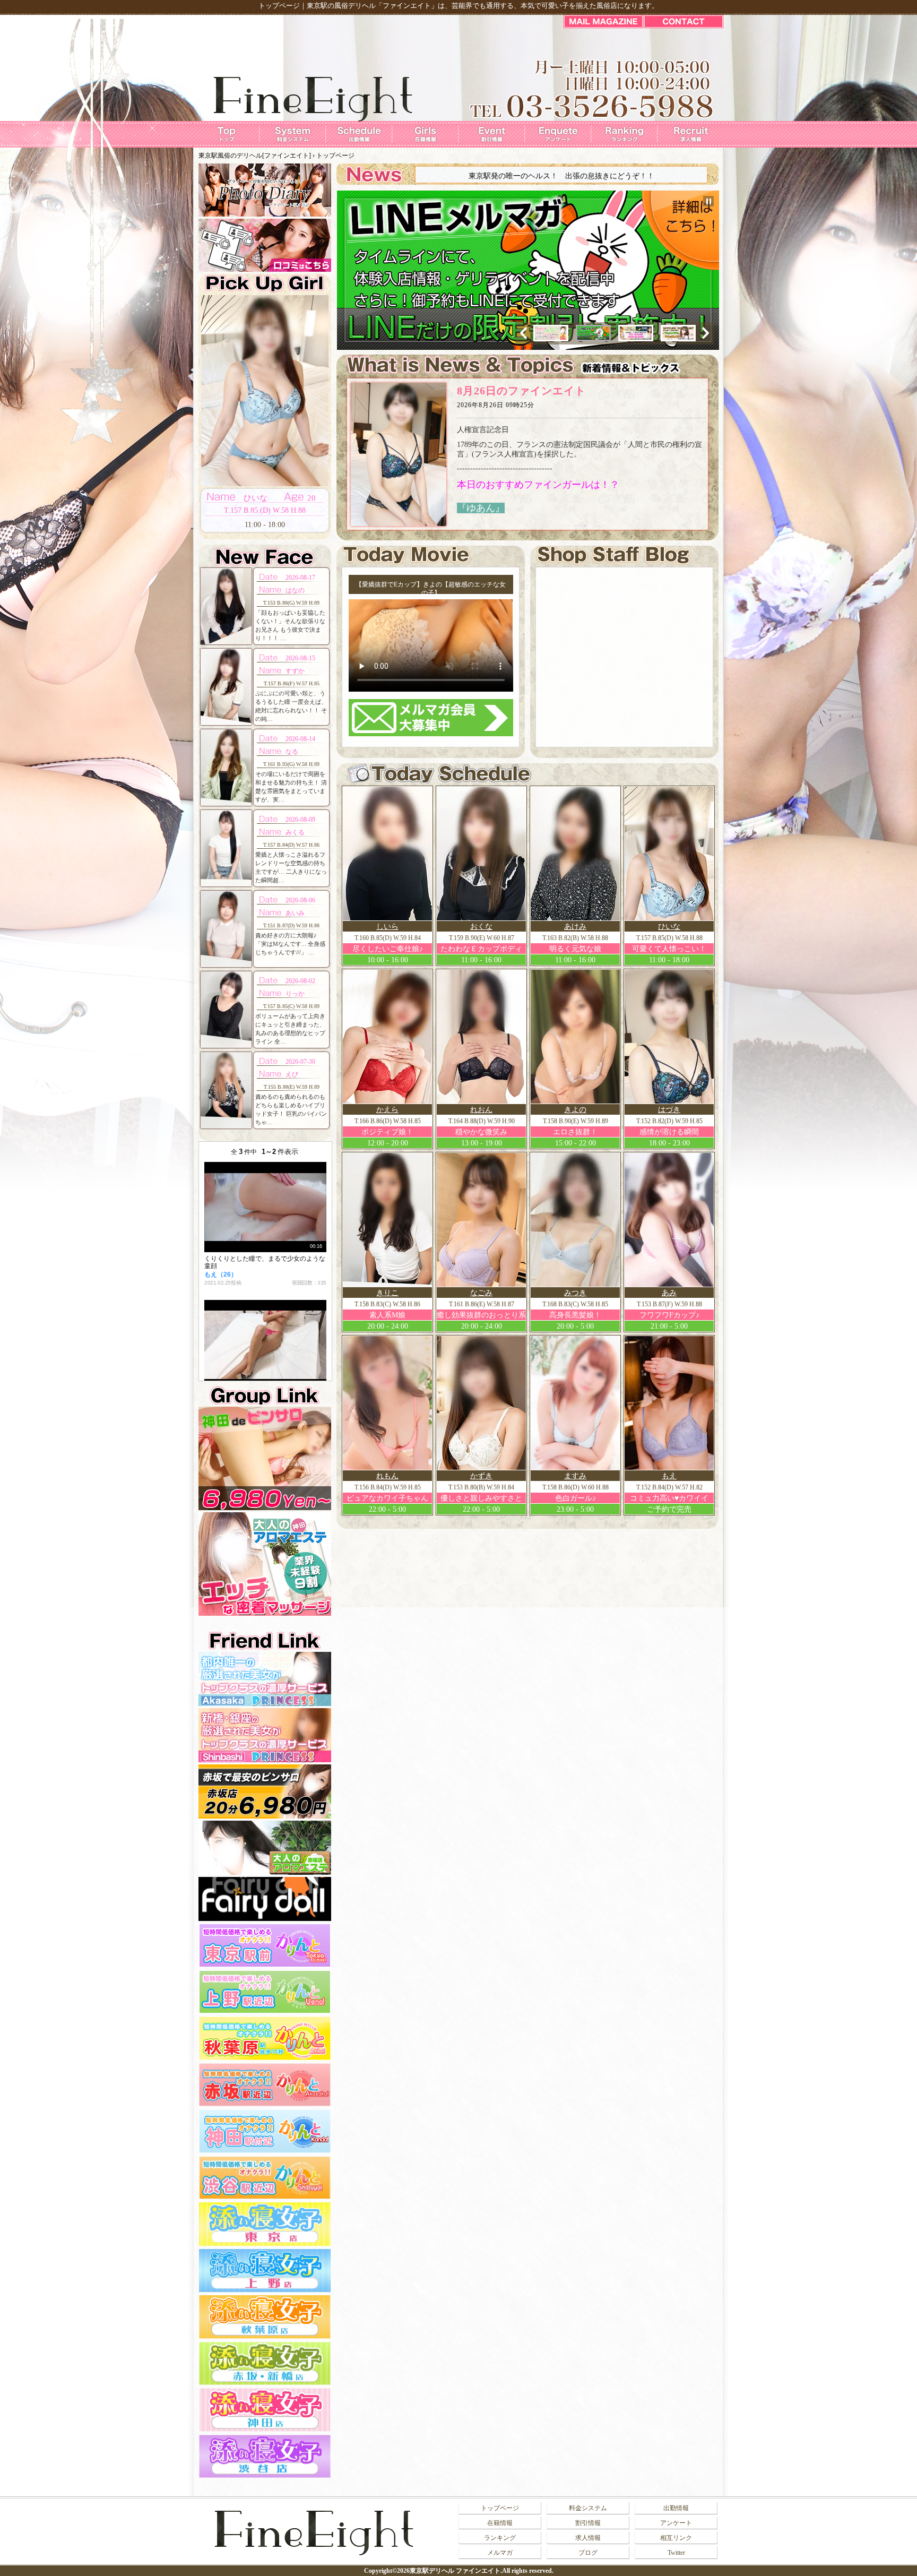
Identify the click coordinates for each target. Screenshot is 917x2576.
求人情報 (588, 2538)
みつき (575, 1293)
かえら (387, 1110)
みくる (295, 832)
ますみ (575, 1476)
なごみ (481, 1293)
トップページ (500, 2508)
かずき (481, 1476)
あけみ (575, 927)
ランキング (500, 2538)
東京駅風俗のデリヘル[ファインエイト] (255, 156)
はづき (669, 1110)
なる (292, 752)
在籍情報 (500, 2523)
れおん (481, 1110)
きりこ (387, 1293)
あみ (669, 1293)
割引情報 (588, 2523)
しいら (387, 927)
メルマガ (500, 2553)
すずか (295, 671)
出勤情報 (676, 2508)
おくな (481, 927)
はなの (295, 590)
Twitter (676, 2553)
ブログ (588, 2553)
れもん (387, 1476)
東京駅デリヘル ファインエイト (455, 2571)
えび (292, 1074)
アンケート (676, 2523)
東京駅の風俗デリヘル (341, 6)
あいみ (295, 913)
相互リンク (676, 2538)
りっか (295, 994)
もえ (669, 1476)
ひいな (669, 927)
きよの (575, 1110)
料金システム (588, 2508)
